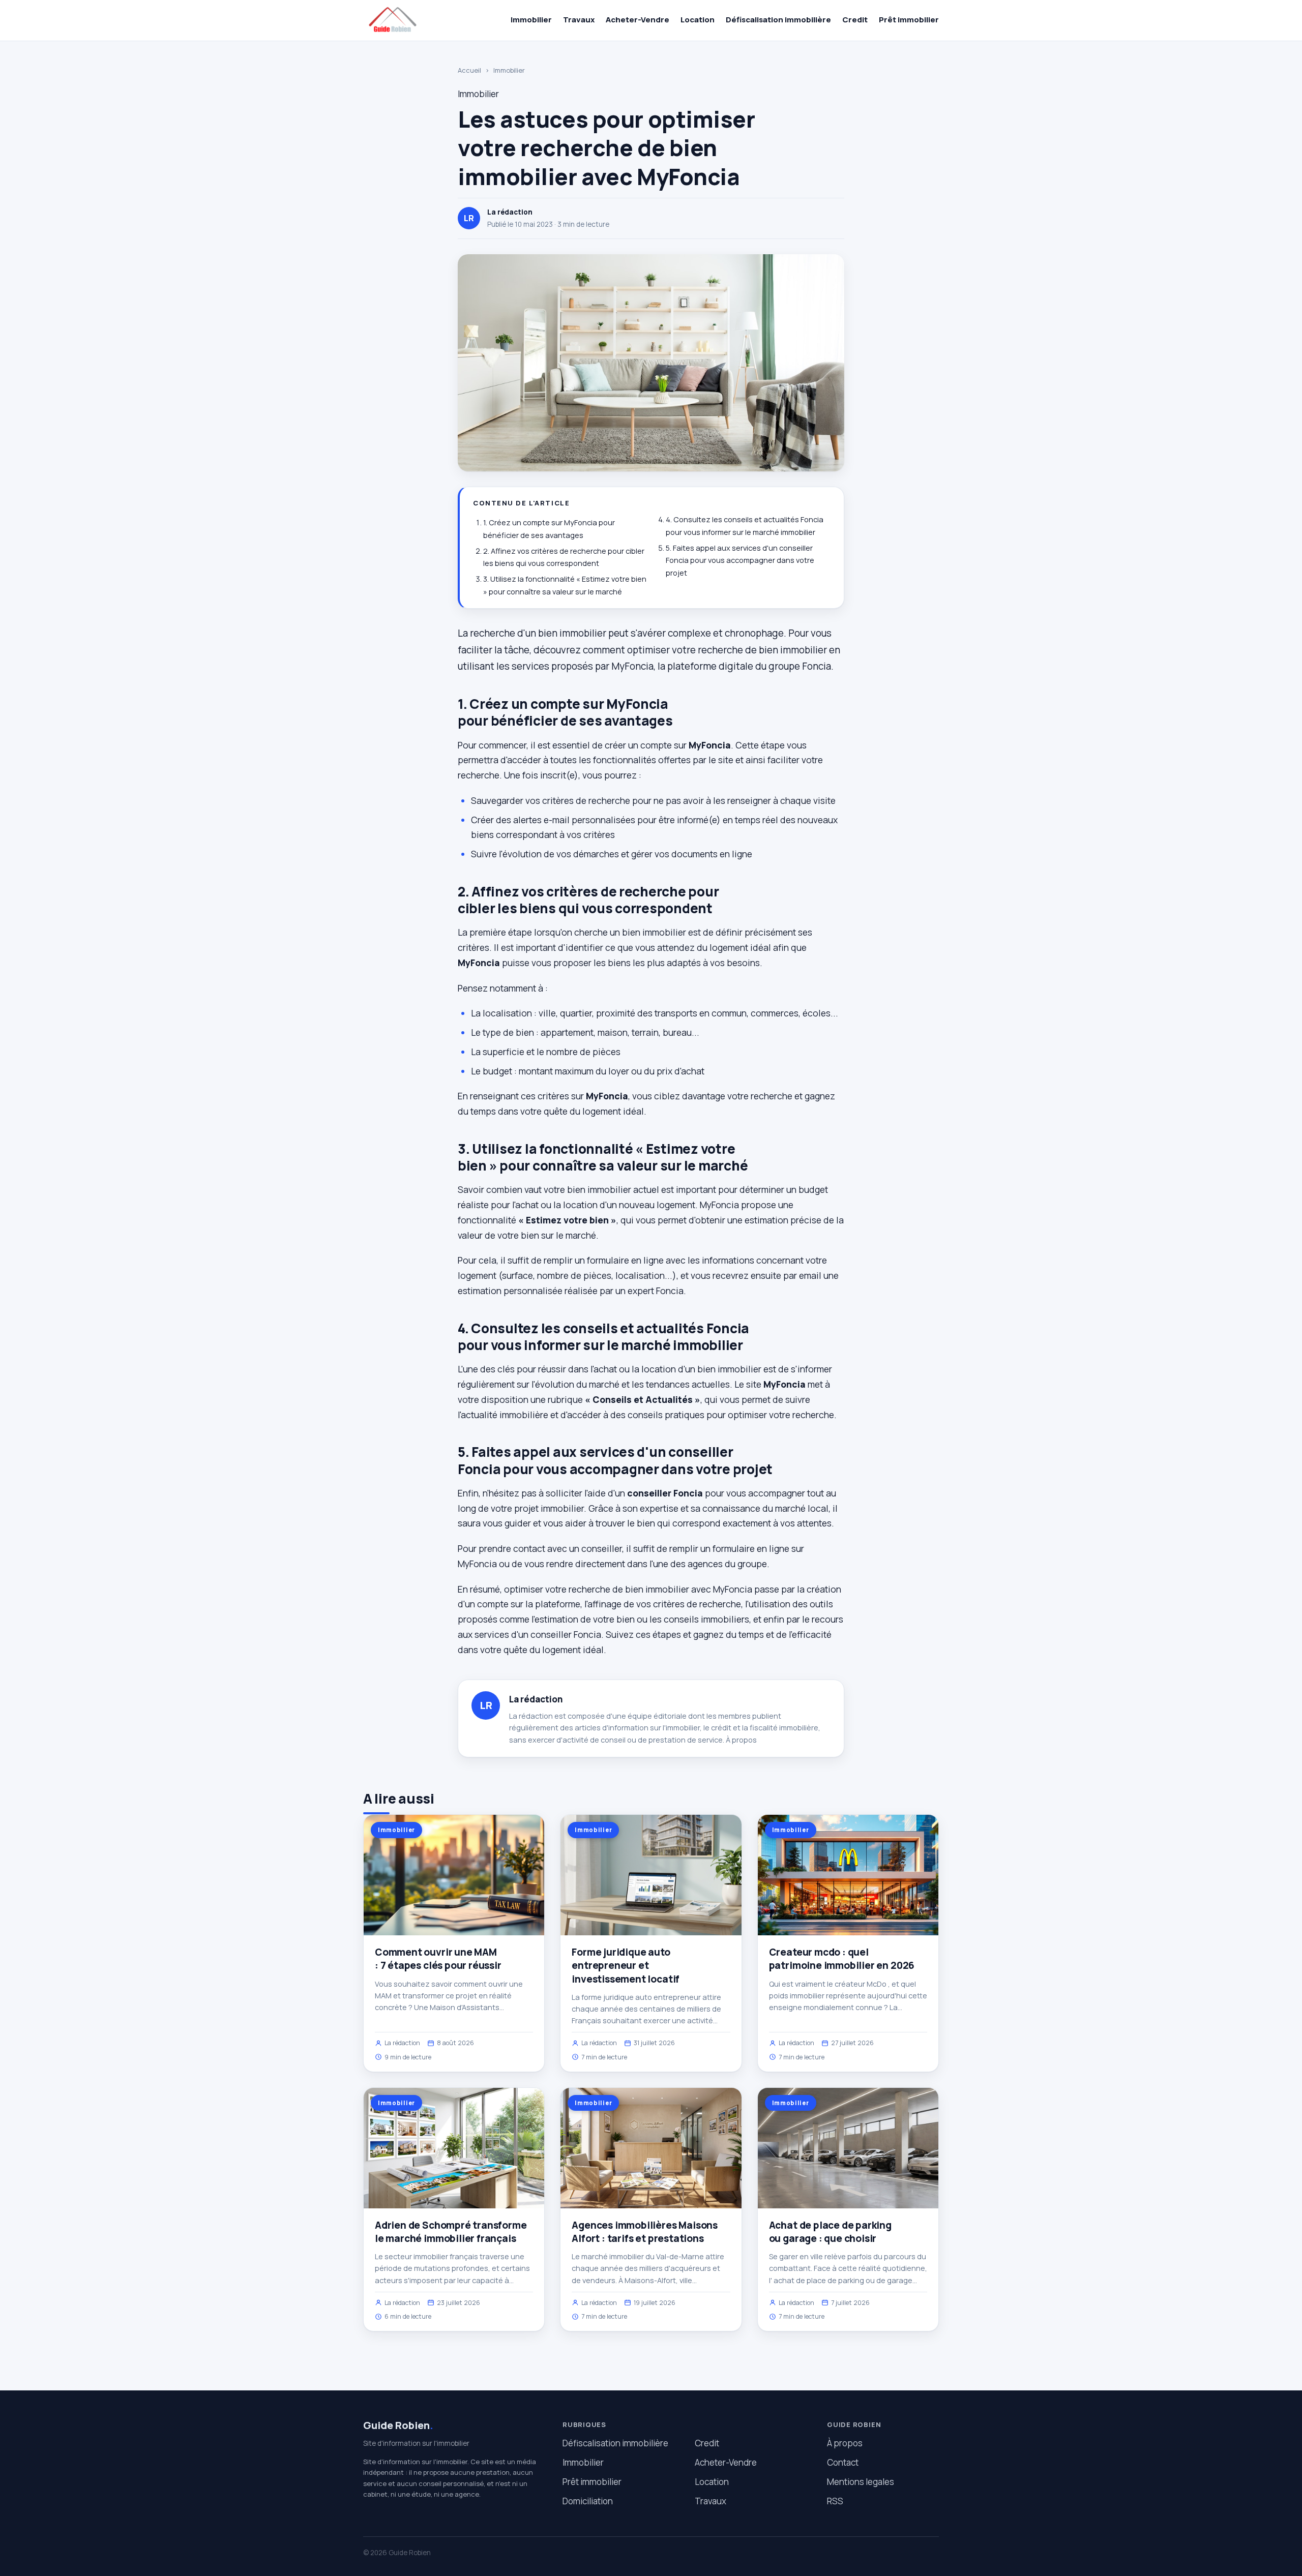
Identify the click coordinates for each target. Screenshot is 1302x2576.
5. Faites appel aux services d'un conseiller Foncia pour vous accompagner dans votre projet (740, 560)
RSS (835, 2501)
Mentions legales (861, 2482)
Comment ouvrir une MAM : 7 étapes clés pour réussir (438, 1959)
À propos (741, 1740)
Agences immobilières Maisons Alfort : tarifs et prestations (645, 2232)
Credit (855, 20)
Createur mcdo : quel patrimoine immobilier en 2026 (842, 1959)
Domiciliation (588, 2501)
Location (698, 20)
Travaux (579, 20)
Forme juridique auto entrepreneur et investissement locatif (626, 1965)
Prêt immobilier (909, 20)
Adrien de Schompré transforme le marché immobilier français (451, 2232)
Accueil (469, 70)
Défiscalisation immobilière (778, 20)
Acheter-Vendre (638, 20)
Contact (843, 2462)
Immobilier (531, 20)
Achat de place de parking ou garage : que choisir (830, 2232)
